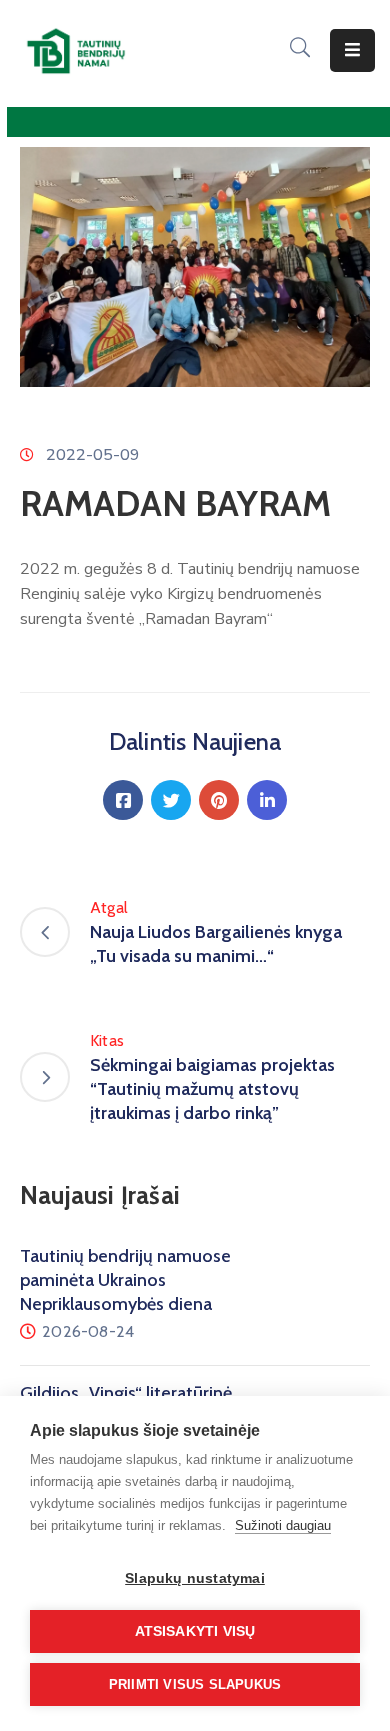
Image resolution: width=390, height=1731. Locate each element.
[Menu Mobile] (352, 50)
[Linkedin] (267, 800)
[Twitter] (171, 800)
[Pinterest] (219, 800)
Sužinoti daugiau (283, 1525)
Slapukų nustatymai (195, 1578)
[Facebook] (123, 800)
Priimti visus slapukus (195, 1684)
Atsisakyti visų (195, 1631)
